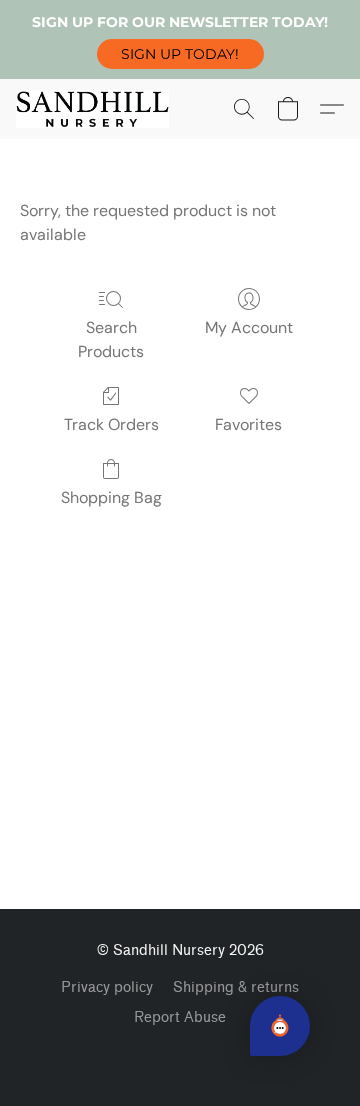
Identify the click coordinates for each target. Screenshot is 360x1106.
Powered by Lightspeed (180, 1052)
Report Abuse (180, 1017)
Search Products (111, 339)
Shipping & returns (236, 987)
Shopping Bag (111, 497)
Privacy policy (107, 987)
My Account (249, 327)
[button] (180, 54)
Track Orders (111, 424)
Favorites (248, 424)
